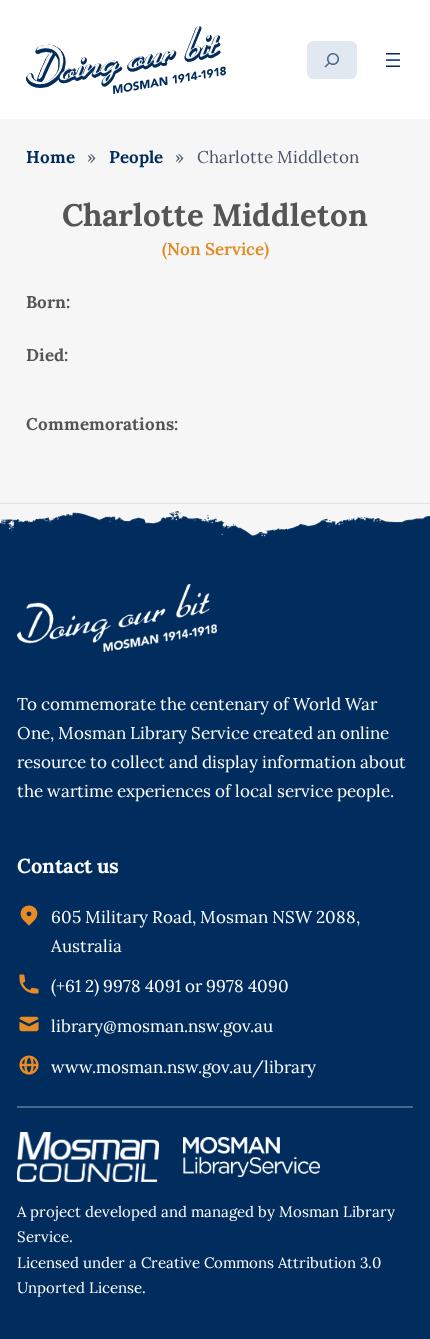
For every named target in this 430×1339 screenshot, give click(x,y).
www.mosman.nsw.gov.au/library (183, 1067)
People (136, 157)
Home (50, 157)
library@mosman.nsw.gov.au (162, 1026)
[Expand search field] (332, 60)
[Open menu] (393, 60)
